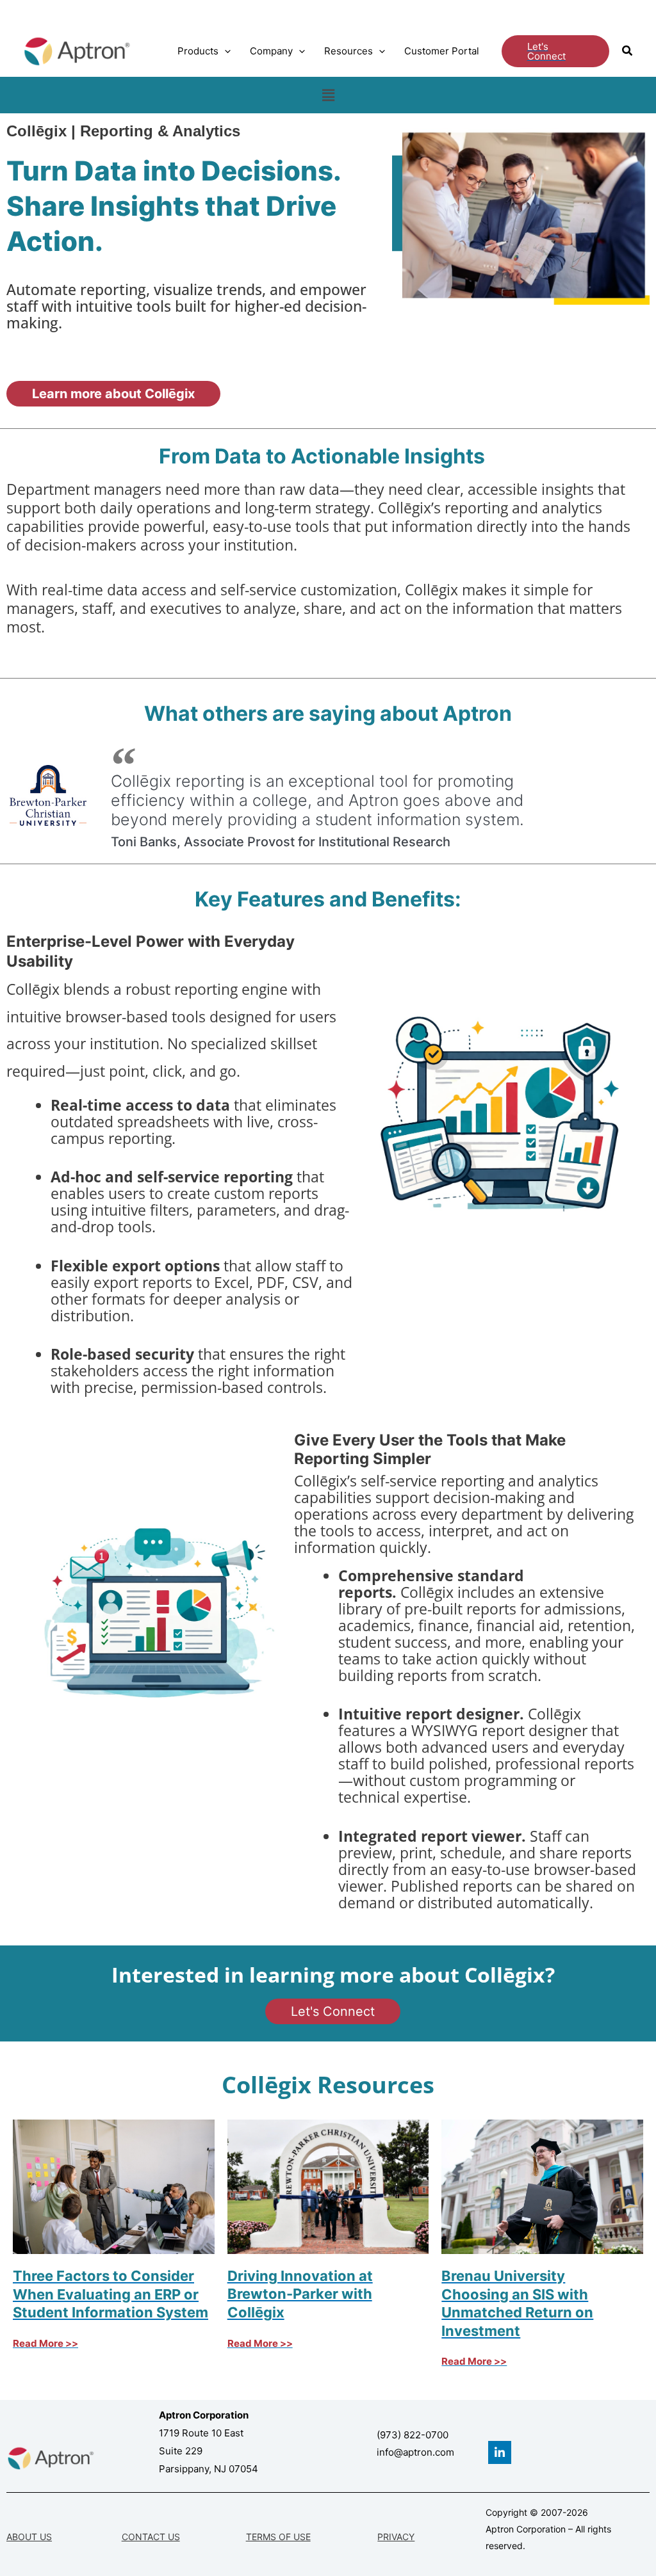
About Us (29, 2537)
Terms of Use (278, 2537)
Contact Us (151, 2537)
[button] (225, 51)
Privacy (396, 2537)
